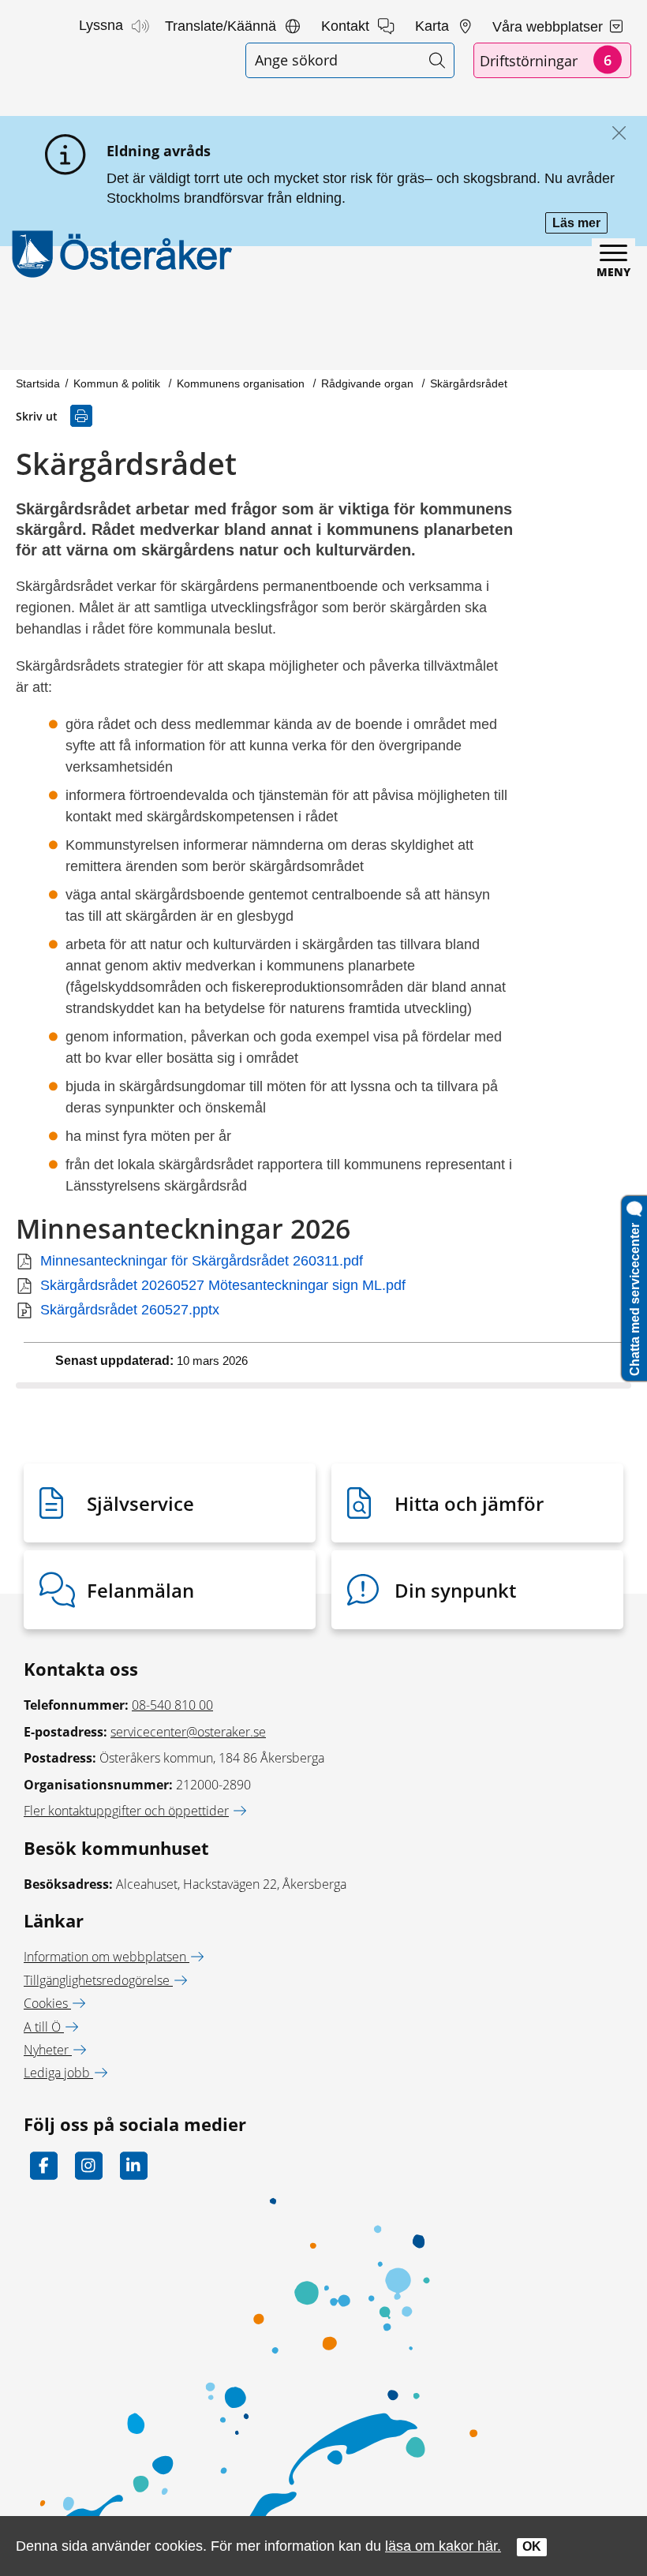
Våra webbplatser (550, 27)
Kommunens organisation (242, 383)
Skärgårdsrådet (469, 383)
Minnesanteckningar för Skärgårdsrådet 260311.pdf (202, 1261)
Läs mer (580, 224)
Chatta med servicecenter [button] (635, 1296)
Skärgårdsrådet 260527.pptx (130, 1310)
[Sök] (437, 60)
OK (532, 2546)
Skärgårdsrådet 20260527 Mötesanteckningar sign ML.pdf (223, 1285)
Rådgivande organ (369, 383)
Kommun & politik (118, 383)
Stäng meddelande (615, 134)
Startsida (38, 383)
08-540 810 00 (172, 1705)
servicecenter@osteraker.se (188, 1732)
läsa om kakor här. (443, 2546)
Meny (613, 272)
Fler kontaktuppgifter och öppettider (126, 1811)
